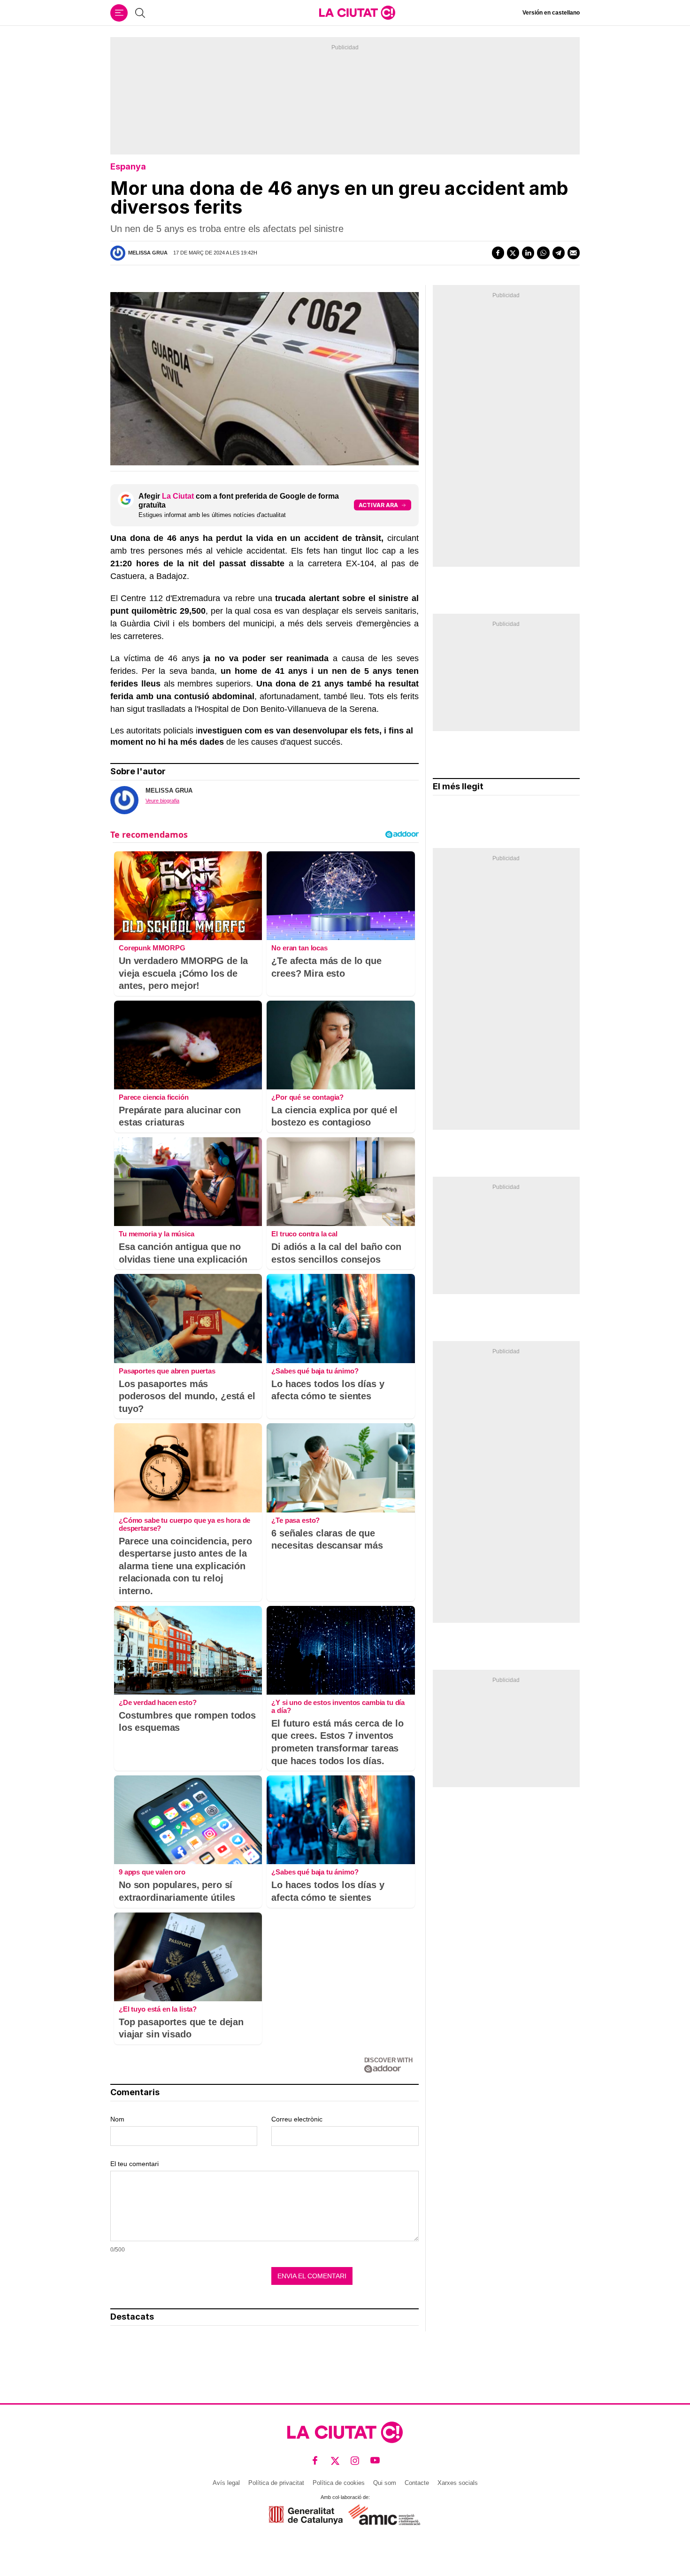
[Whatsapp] (543, 253)
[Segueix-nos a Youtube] (375, 2460)
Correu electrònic (297, 2119)
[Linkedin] (528, 253)
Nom (117, 2119)
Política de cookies (339, 2483)
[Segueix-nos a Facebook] (315, 2460)
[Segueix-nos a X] (335, 2460)
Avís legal (226, 2483)
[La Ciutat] (357, 13)
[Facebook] (498, 253)
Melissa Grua (148, 253)
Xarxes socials (458, 2483)
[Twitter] (513, 253)
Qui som (385, 2483)
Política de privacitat (276, 2483)
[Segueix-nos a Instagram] (355, 2460)
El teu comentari (134, 2164)
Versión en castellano (551, 13)
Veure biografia (162, 801)
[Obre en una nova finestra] (306, 2515)
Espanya (128, 166)
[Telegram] (559, 253)
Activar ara (378, 505)
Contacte (417, 2483)
